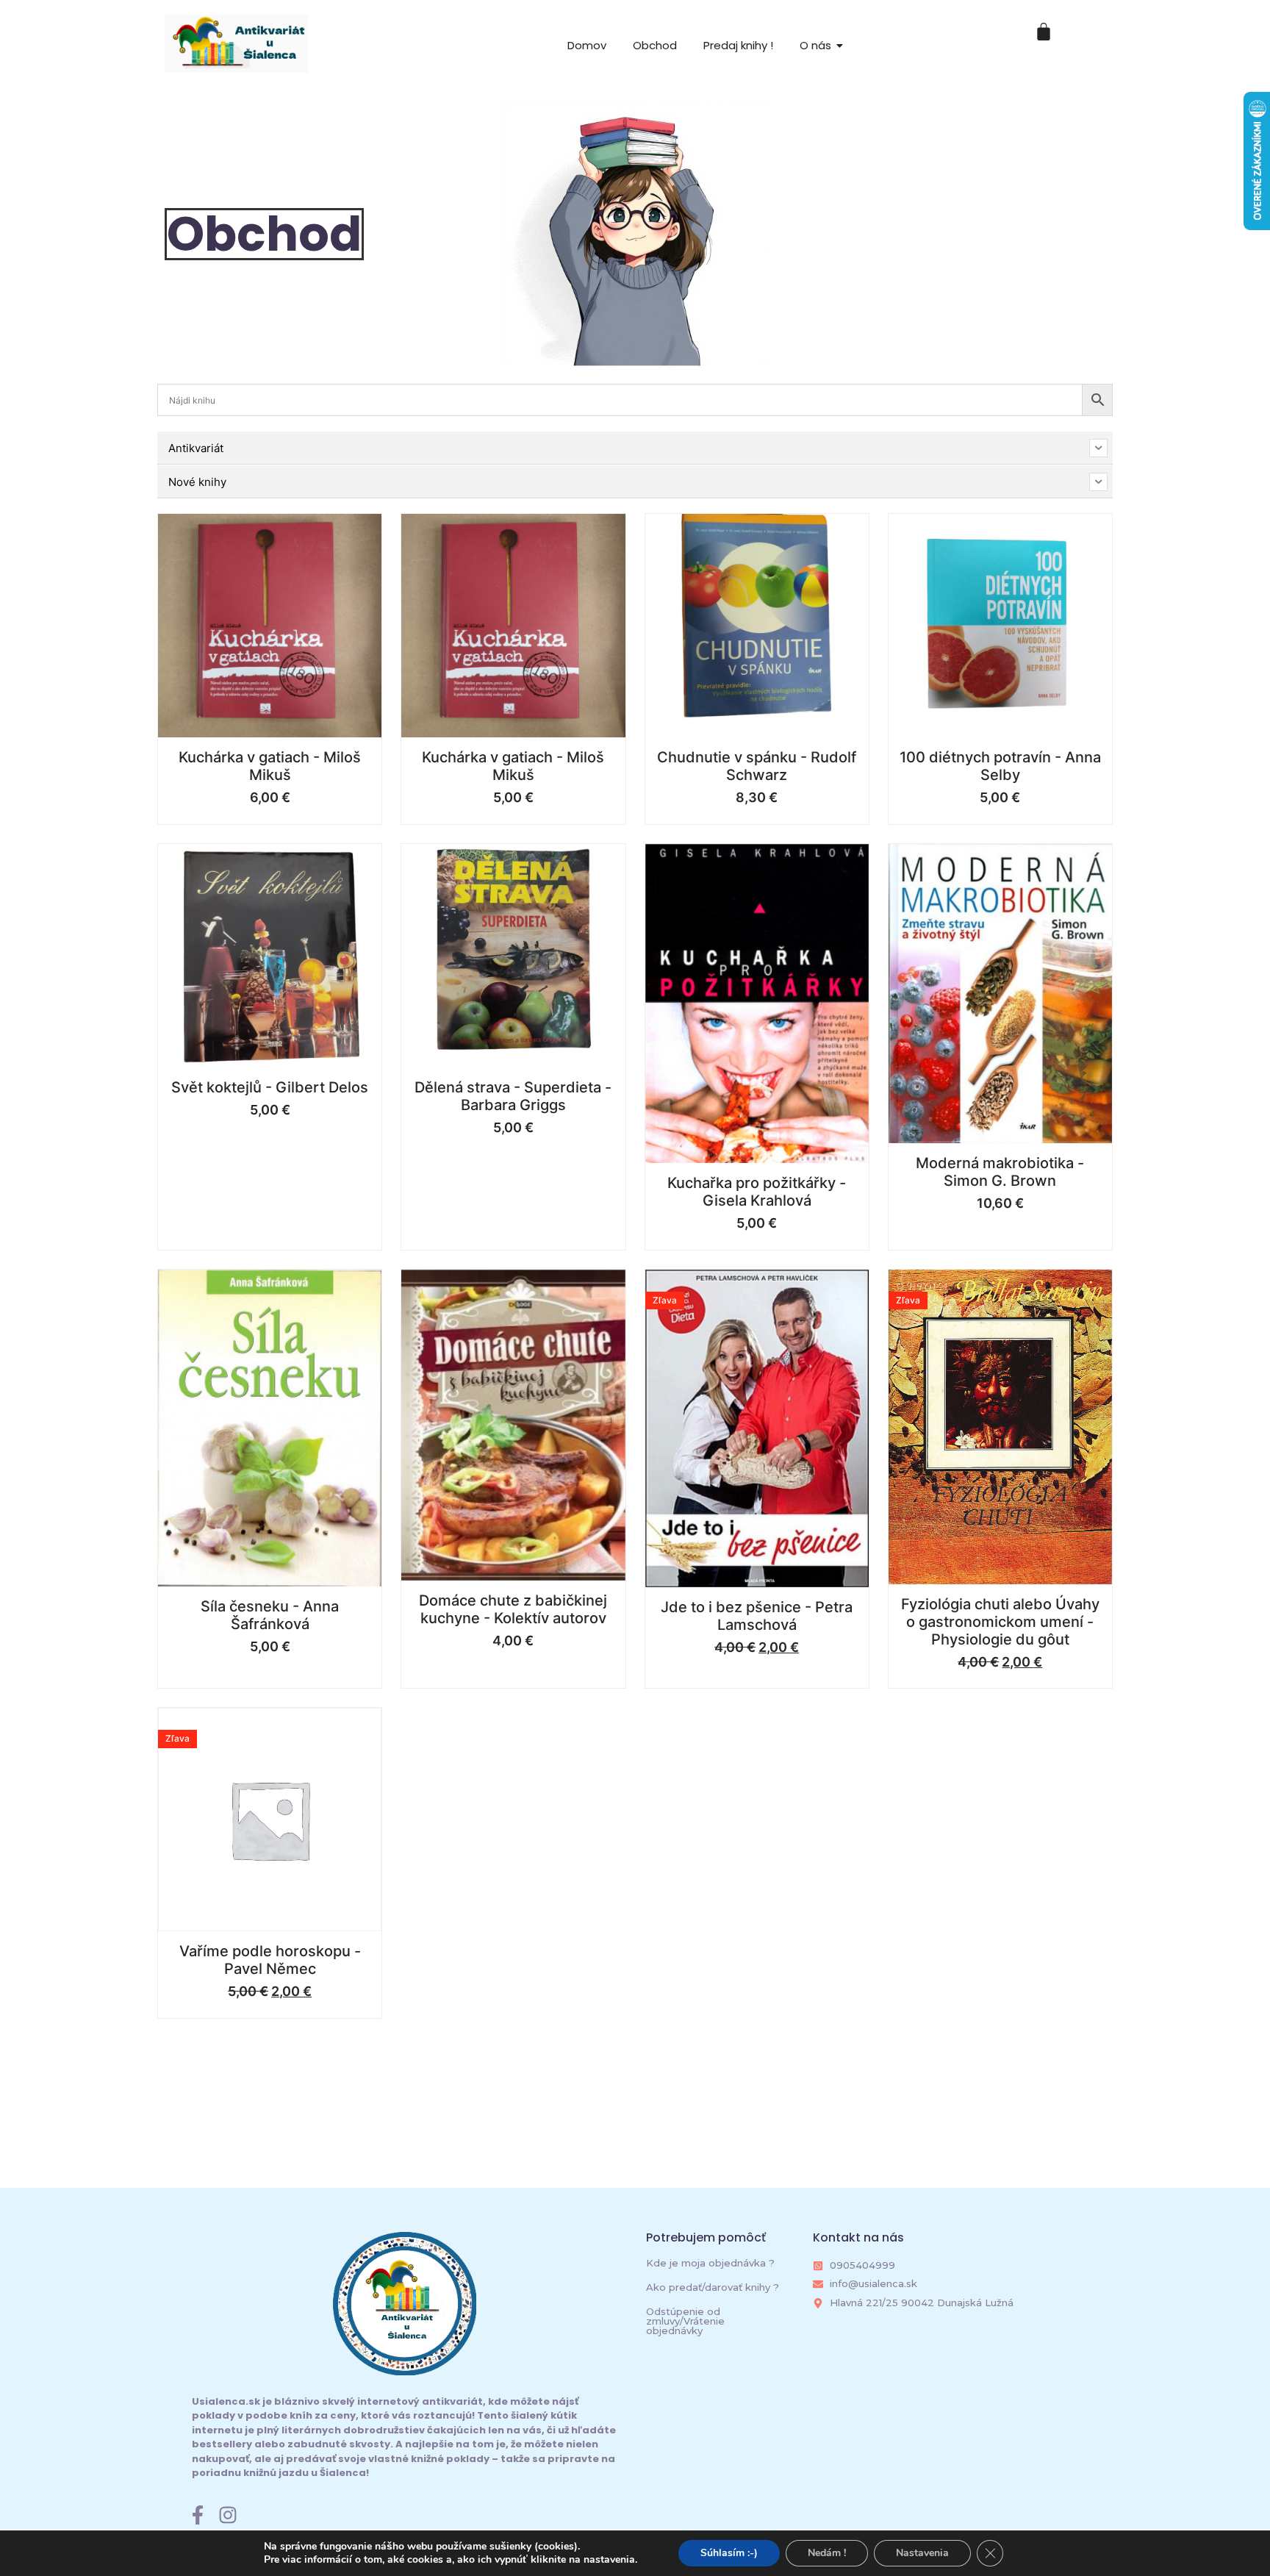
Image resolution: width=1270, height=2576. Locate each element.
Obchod (655, 45)
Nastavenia (922, 2553)
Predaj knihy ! (738, 45)
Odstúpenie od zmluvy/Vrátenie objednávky (685, 2321)
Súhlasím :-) (729, 2553)
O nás (815, 45)
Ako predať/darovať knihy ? (713, 2287)
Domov (587, 45)
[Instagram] (228, 2515)
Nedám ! (827, 2553)
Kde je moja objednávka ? (710, 2263)
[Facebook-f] (198, 2515)
